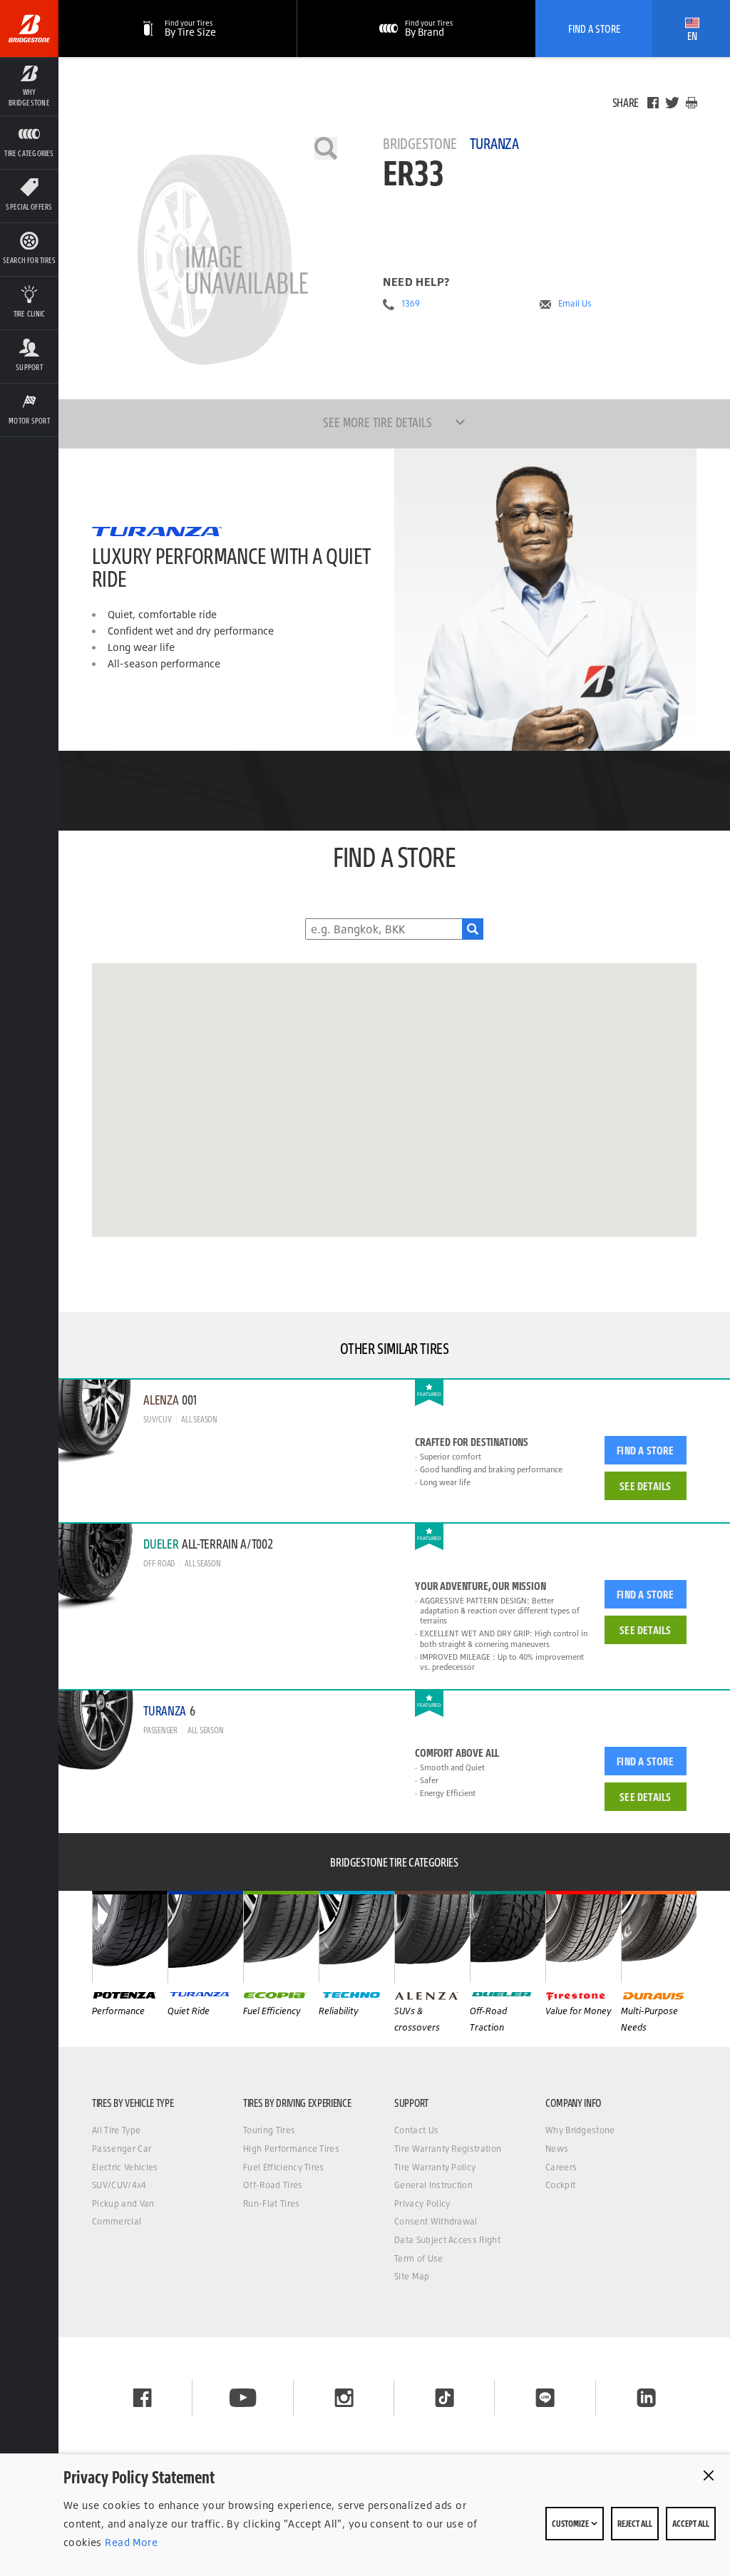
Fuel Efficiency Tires (284, 2167)
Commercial (117, 2221)
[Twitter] (672, 103)
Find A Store (594, 29)
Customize (571, 2523)
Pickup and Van (123, 2203)
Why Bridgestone (580, 2130)
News (557, 2149)
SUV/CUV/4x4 (119, 2185)
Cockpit (560, 2185)
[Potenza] (130, 1936)
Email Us (575, 304)
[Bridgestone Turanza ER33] (215, 260)
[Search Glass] (473, 929)
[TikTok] (444, 2398)
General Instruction (433, 2185)
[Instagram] (344, 2398)
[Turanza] (205, 1936)
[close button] (709, 2475)
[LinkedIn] (646, 2398)
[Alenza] (432, 1936)
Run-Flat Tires (271, 2203)
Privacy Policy (422, 2203)
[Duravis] (659, 1936)
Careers (561, 2167)
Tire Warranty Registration (448, 2149)
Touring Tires (269, 2130)
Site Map (412, 2276)
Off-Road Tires (273, 2185)
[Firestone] (583, 1936)
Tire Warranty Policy (435, 2167)
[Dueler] (508, 1936)
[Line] (545, 2398)
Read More (130, 2542)
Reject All (635, 2523)
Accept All (691, 2523)
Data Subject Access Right (447, 2240)
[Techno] (356, 1936)
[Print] (692, 103)
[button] (29, 86)
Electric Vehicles (125, 2167)
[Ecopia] (281, 1936)
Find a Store (645, 1450)
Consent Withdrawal (436, 2221)
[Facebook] (653, 103)
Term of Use (419, 2258)
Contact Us (416, 2130)
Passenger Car (122, 2149)
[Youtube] (243, 2398)
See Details (645, 1486)
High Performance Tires (291, 2149)
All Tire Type (116, 2130)
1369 (411, 304)
